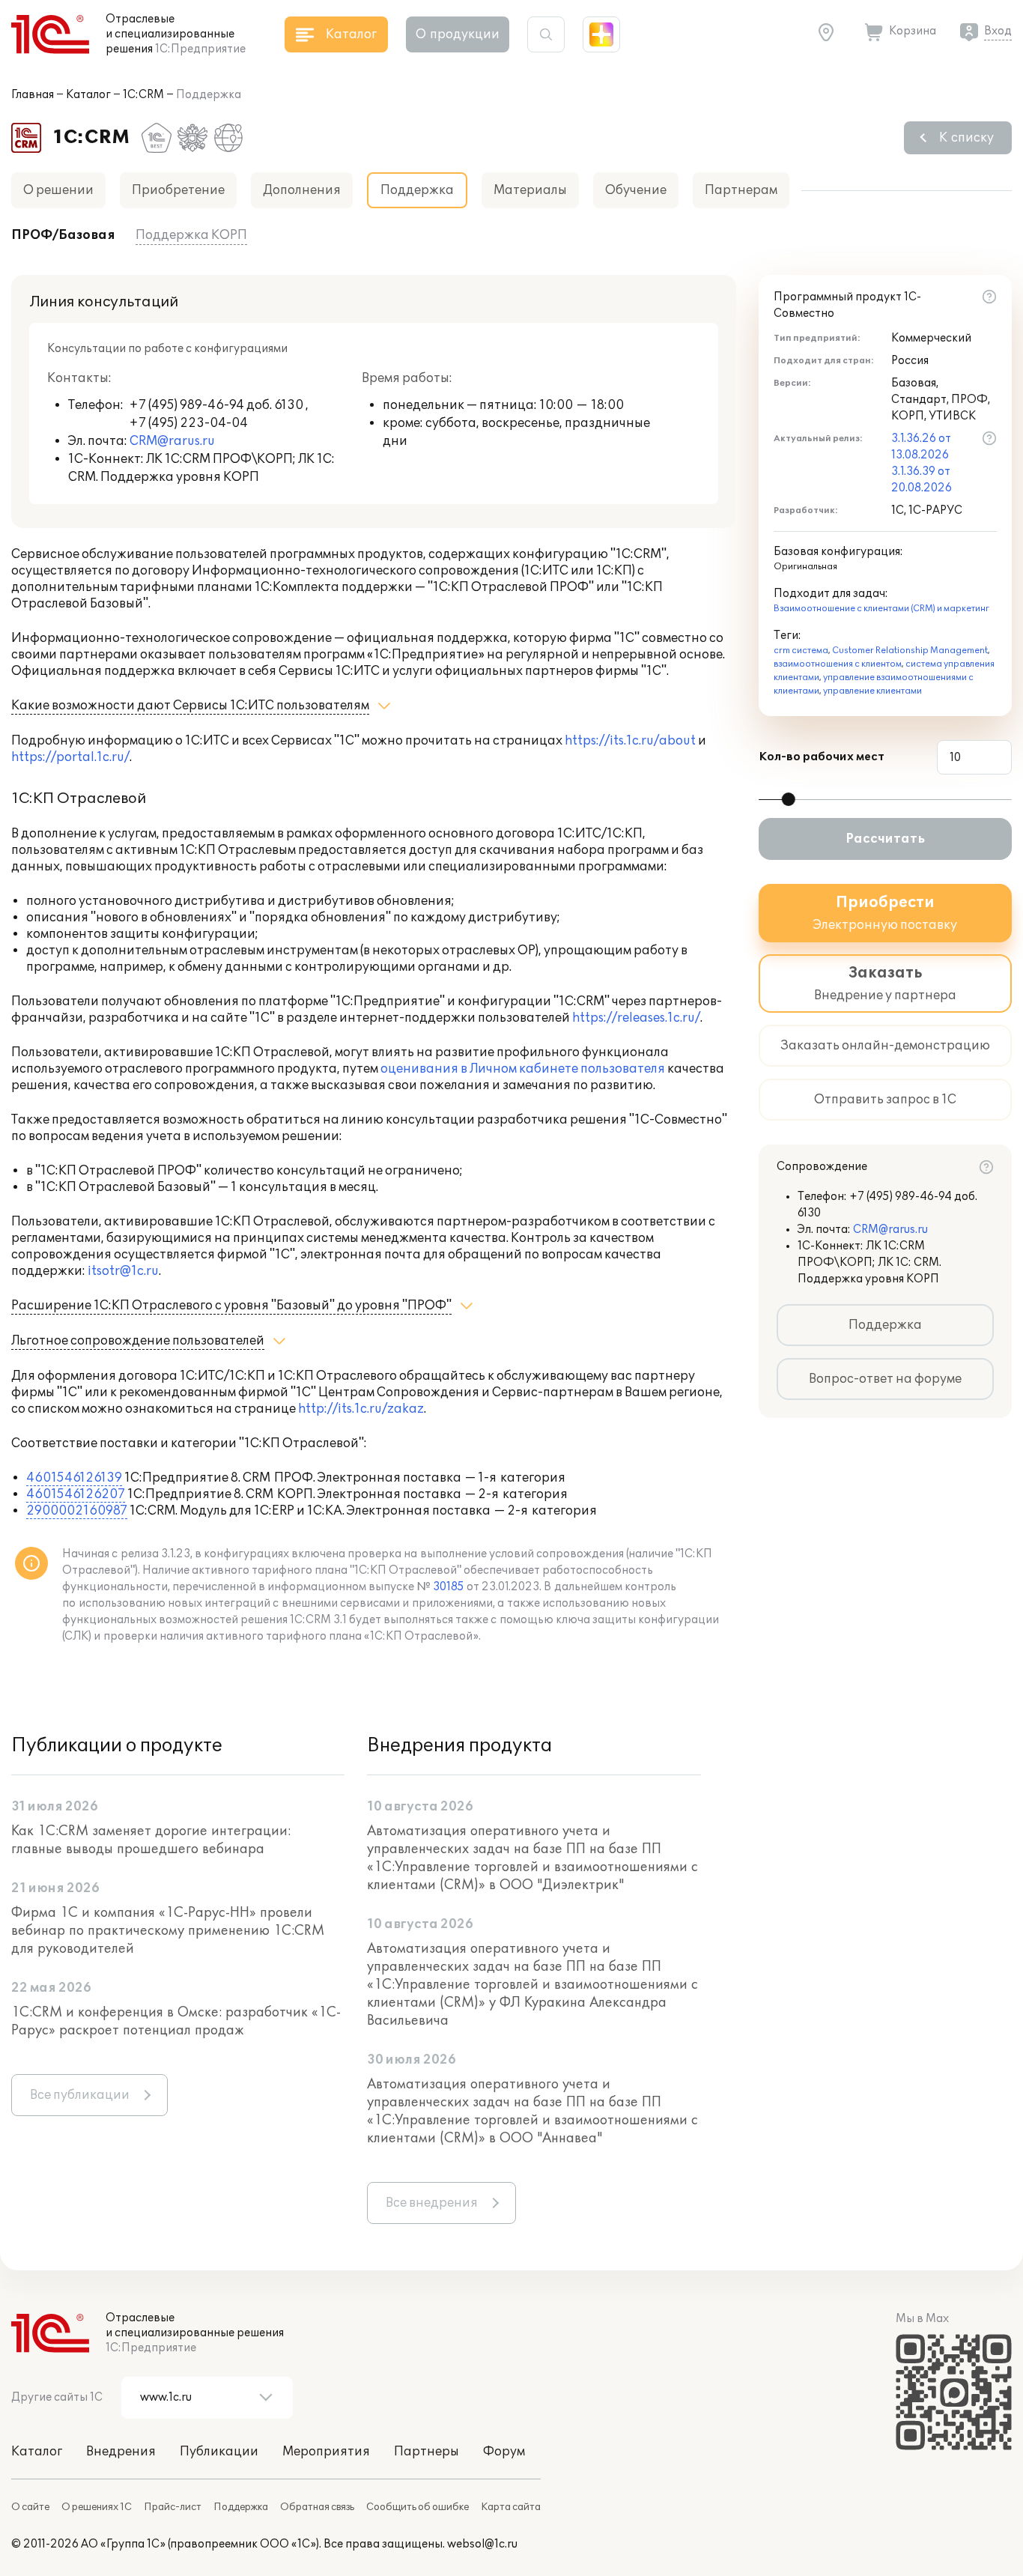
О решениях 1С (97, 2507)
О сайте (30, 2507)
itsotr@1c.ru (123, 1271)
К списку (966, 138)
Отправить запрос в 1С (885, 1100)
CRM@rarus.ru (172, 441)
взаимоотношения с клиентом (838, 664)
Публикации (219, 2452)
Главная (33, 95)
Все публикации (80, 2095)
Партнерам (741, 190)
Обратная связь (317, 2507)
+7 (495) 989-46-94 (188, 405)
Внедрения (121, 2452)
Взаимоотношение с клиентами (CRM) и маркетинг (881, 609)
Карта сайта (511, 2507)
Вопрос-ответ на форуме (885, 1379)
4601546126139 (74, 1478)
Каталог (88, 95)
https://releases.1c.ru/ (636, 1018)
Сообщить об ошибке (418, 2507)
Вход (998, 31)
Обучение (636, 190)
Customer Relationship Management (910, 651)
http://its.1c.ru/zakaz (361, 1409)
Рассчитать (885, 839)
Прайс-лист (173, 2507)
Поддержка (885, 1325)
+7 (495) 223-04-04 (188, 423)
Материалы (530, 190)
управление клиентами (872, 691)
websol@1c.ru (482, 2544)
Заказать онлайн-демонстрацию (885, 1046)
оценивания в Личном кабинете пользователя (523, 1069)
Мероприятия (326, 2452)
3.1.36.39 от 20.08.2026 (922, 480)
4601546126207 (76, 1494)
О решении (58, 190)
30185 (449, 1587)
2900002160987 (77, 1511)
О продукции (458, 34)
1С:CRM (143, 95)
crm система (801, 651)
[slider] (789, 799)
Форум (504, 2452)
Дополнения (302, 190)
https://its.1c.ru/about (630, 741)
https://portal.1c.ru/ (70, 757)
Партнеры (426, 2452)
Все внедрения (432, 2203)
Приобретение (178, 190)
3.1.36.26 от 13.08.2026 (921, 447)
